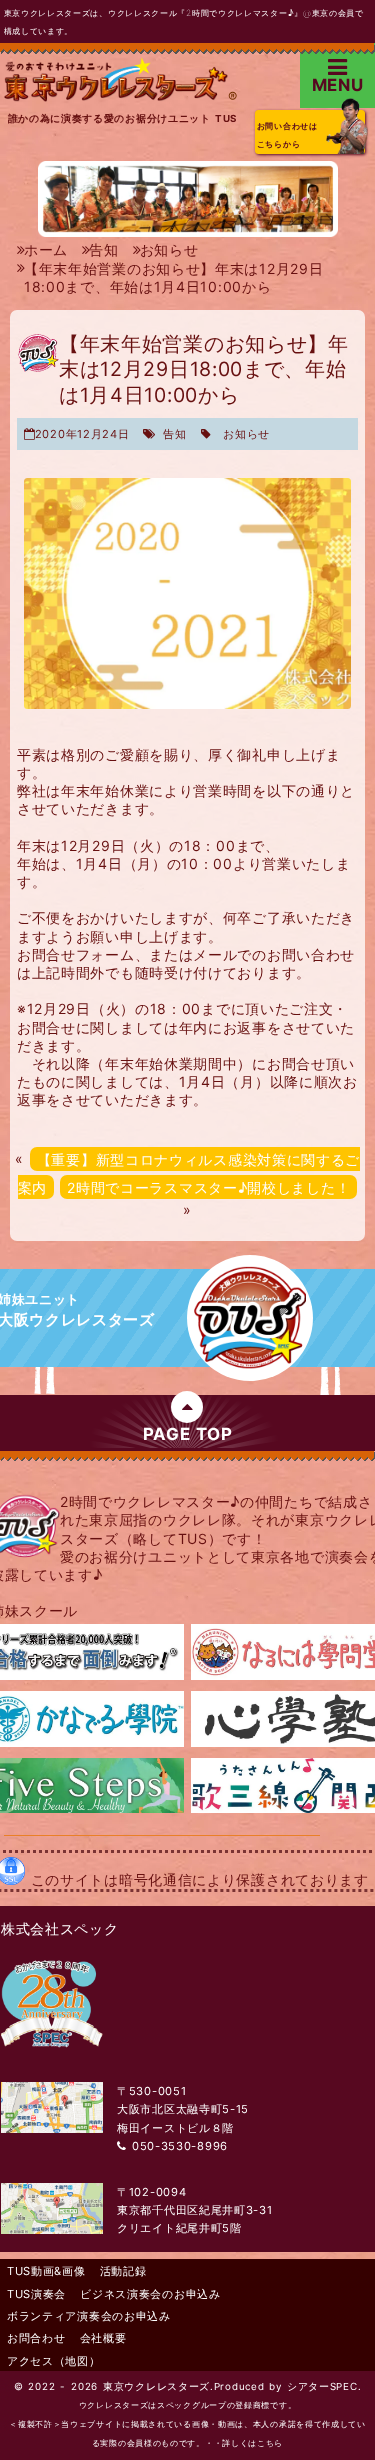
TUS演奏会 (36, 2294)
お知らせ (246, 434)
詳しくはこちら (252, 2443)
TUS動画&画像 (46, 2271)
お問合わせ (36, 2338)
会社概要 (103, 2338)
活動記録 (123, 2271)
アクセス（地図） (54, 2361)
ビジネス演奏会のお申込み (150, 2294)
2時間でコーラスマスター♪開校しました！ (208, 1186)
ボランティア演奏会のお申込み (89, 2316)
